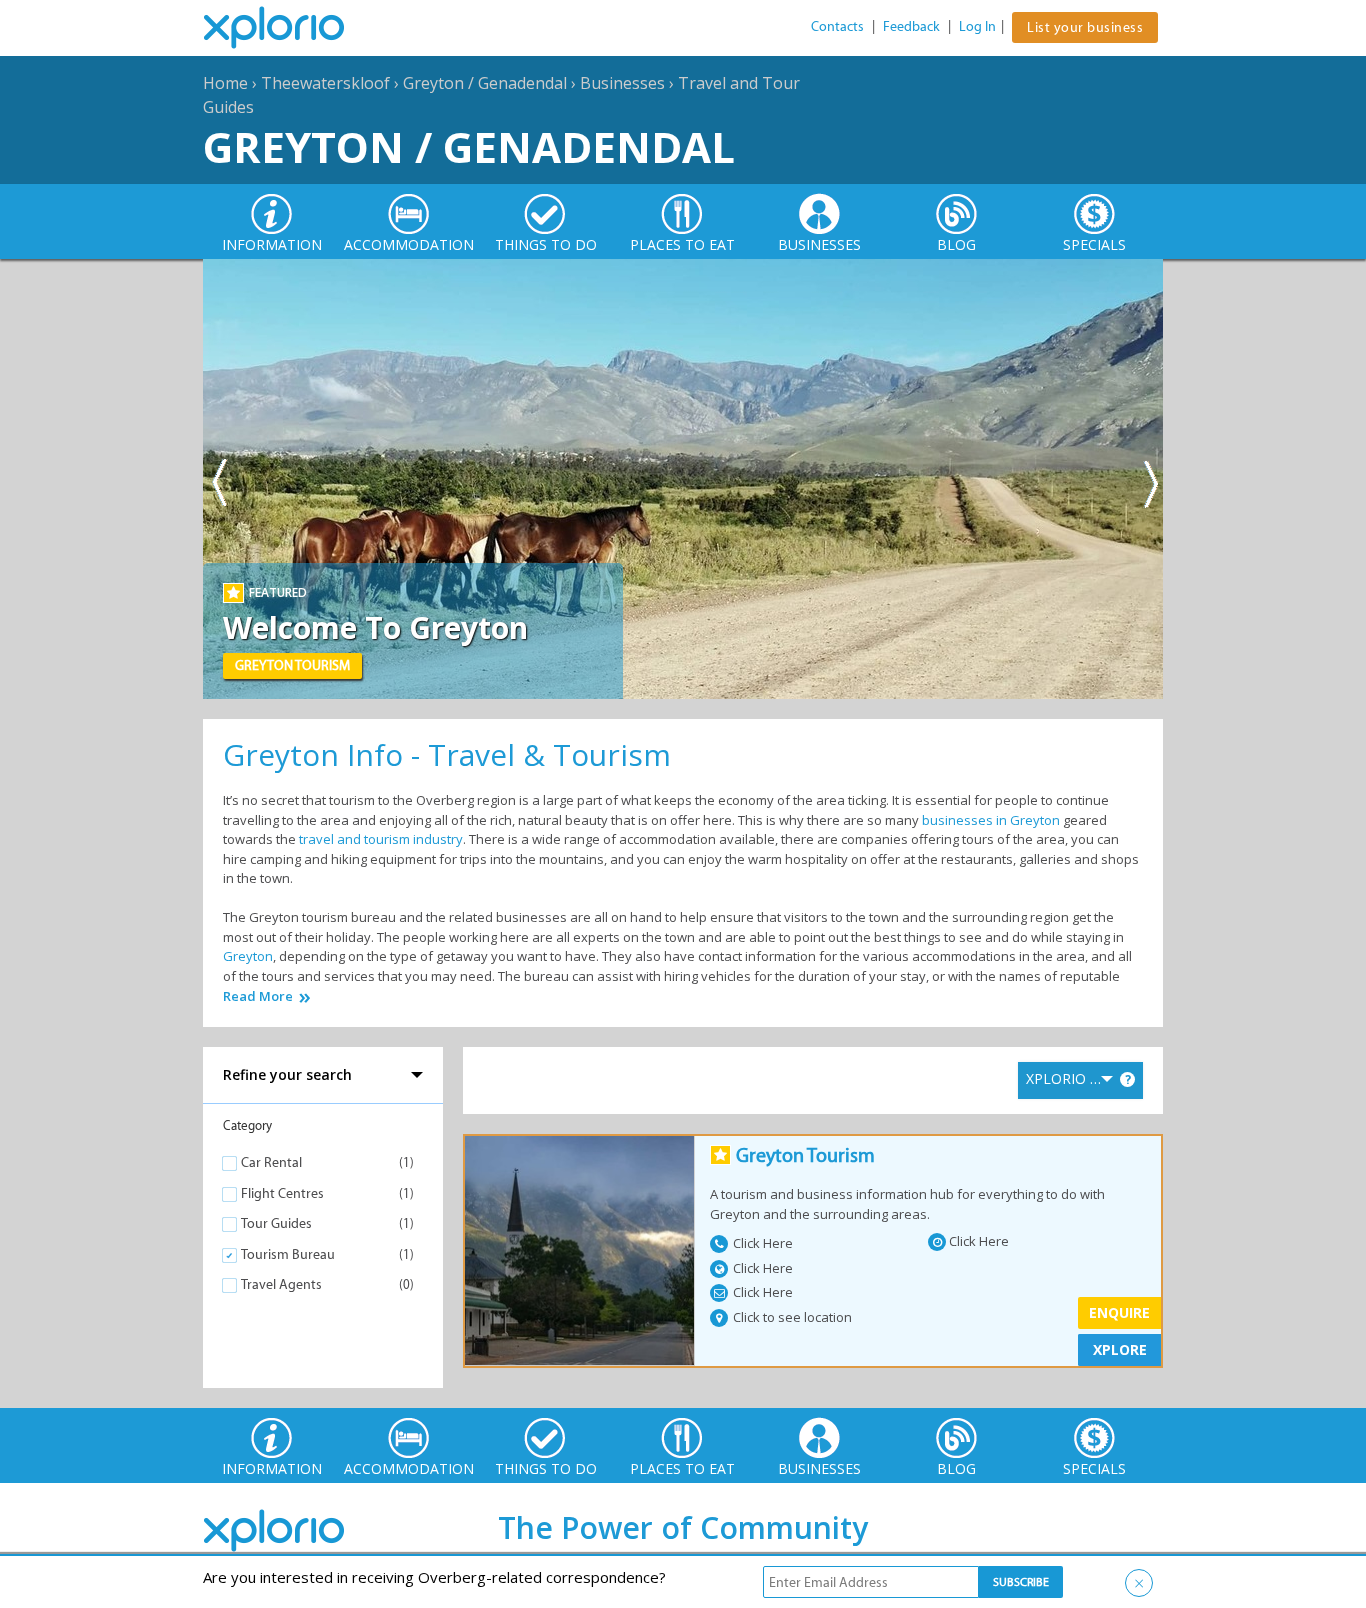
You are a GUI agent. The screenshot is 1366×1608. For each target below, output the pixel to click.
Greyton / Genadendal (485, 83)
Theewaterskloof (325, 83)
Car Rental (271, 1162)
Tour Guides (276, 1223)
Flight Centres (282, 1193)
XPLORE (1120, 1349)
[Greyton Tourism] (579, 1250)
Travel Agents (281, 1284)
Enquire (1119, 1312)
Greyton (248, 956)
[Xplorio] (289, 28)
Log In (977, 26)
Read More (258, 996)
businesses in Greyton (991, 820)
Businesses (622, 83)
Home (225, 83)
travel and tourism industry (381, 839)
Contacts (837, 26)
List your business (1085, 27)
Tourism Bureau (288, 1254)
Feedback (911, 26)
